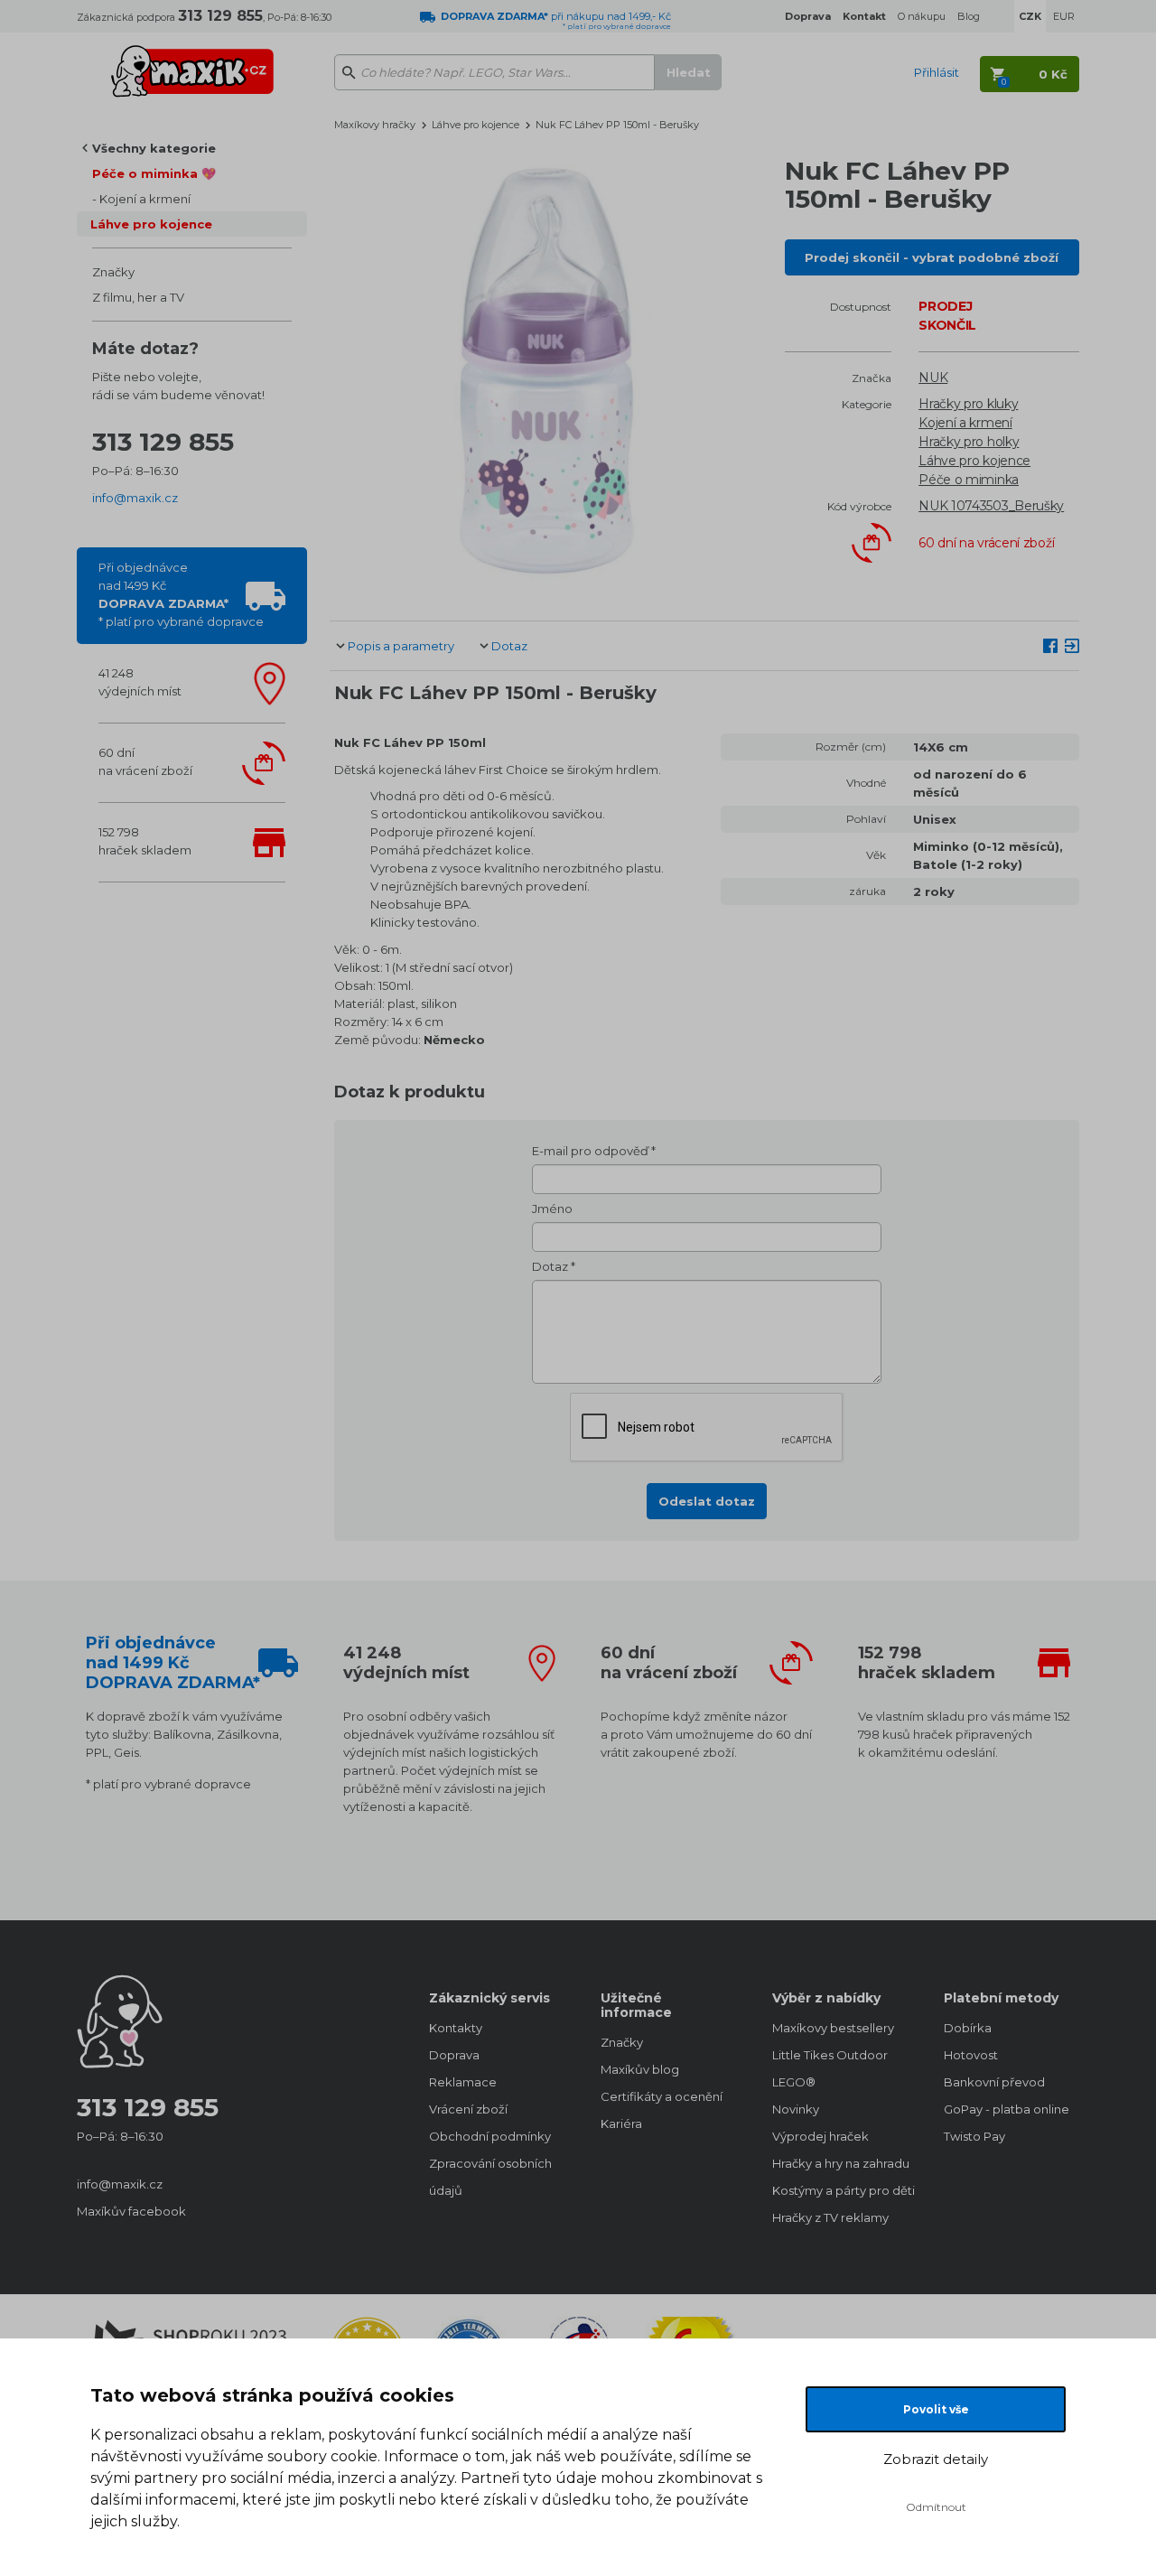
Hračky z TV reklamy (830, 2217)
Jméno (552, 1209)
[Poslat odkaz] (1072, 645)
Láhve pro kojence (151, 224)
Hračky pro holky (969, 442)
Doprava (454, 2055)
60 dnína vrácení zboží (145, 761)
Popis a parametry (401, 646)
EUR (1064, 16)
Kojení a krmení (145, 199)
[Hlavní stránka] (192, 63)
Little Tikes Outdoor (830, 2055)
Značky (113, 272)
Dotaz (509, 646)
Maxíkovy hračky (375, 125)
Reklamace (463, 2082)
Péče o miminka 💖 (154, 173)
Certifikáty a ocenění (662, 2096)
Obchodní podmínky (490, 2136)
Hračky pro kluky (968, 404)
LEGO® (794, 2082)
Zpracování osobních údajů (490, 2177)
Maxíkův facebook (131, 2211)
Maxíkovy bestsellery (833, 2028)
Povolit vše (936, 2409)
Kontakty (456, 2028)
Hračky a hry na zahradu (840, 2163)
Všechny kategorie (154, 148)
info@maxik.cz (135, 498)
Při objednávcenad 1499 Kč (181, 594)
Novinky (796, 2109)
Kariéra (621, 2123)
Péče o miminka (969, 480)
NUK (933, 378)
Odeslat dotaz (707, 1501)
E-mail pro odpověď (590, 1151)
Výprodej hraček (820, 2136)
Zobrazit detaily (936, 2459)
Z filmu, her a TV (138, 297)
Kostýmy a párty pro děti (840, 2190)
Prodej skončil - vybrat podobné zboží (932, 257)
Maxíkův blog (640, 2069)
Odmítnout (936, 2507)
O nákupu (922, 16)
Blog (969, 16)
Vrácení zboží (468, 2109)
